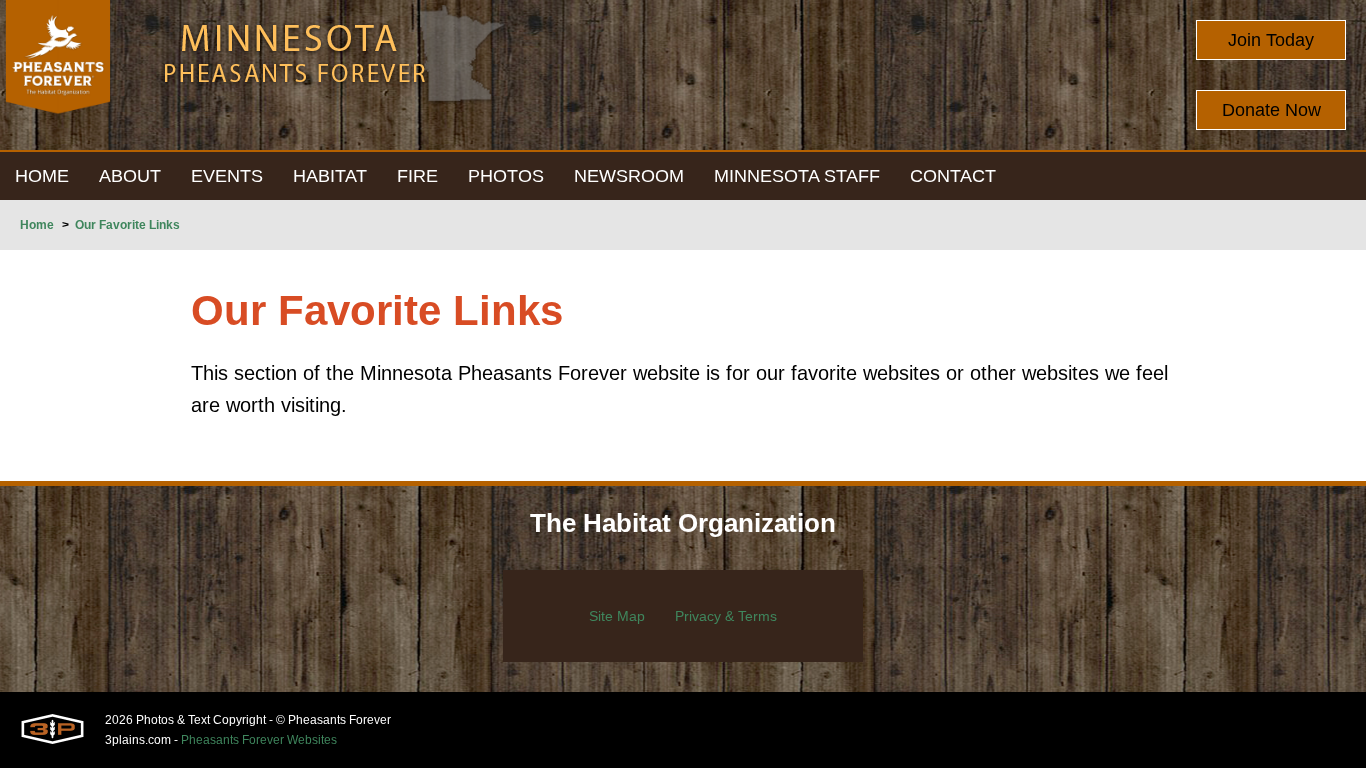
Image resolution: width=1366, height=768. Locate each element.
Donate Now (1271, 110)
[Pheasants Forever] (58, 75)
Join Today (1271, 40)
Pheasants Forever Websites (259, 740)
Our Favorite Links (127, 225)
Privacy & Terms (726, 616)
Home (37, 225)
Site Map (617, 616)
